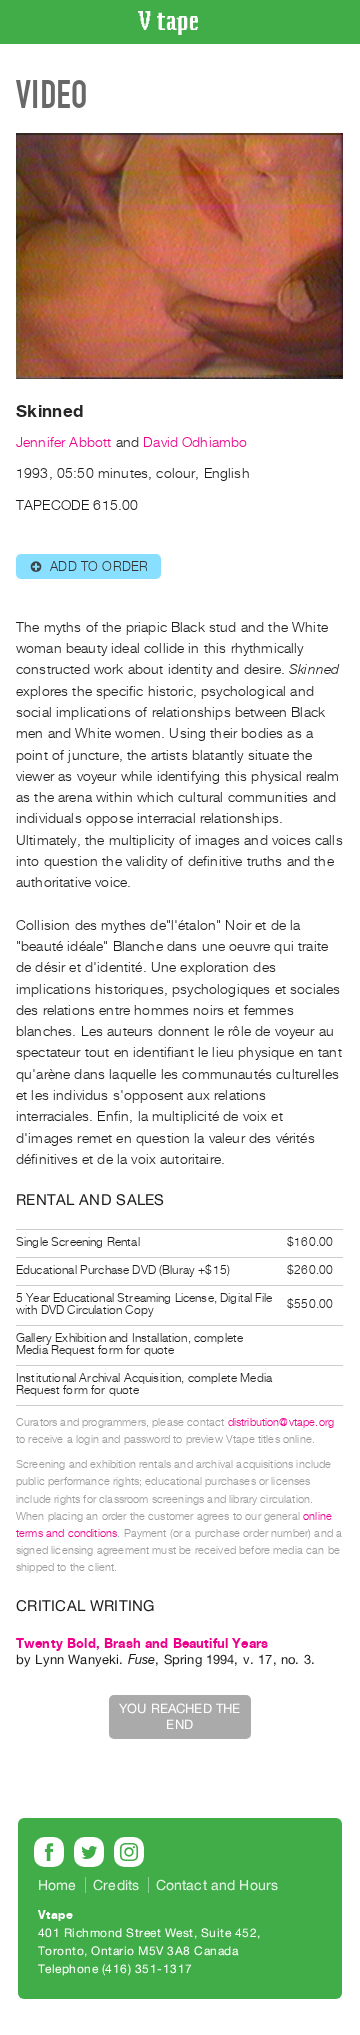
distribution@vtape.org (281, 1422)
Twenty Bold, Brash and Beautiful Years (142, 1643)
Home (57, 1885)
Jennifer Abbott (63, 442)
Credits (116, 1885)
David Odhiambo (195, 442)
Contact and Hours (217, 1885)
